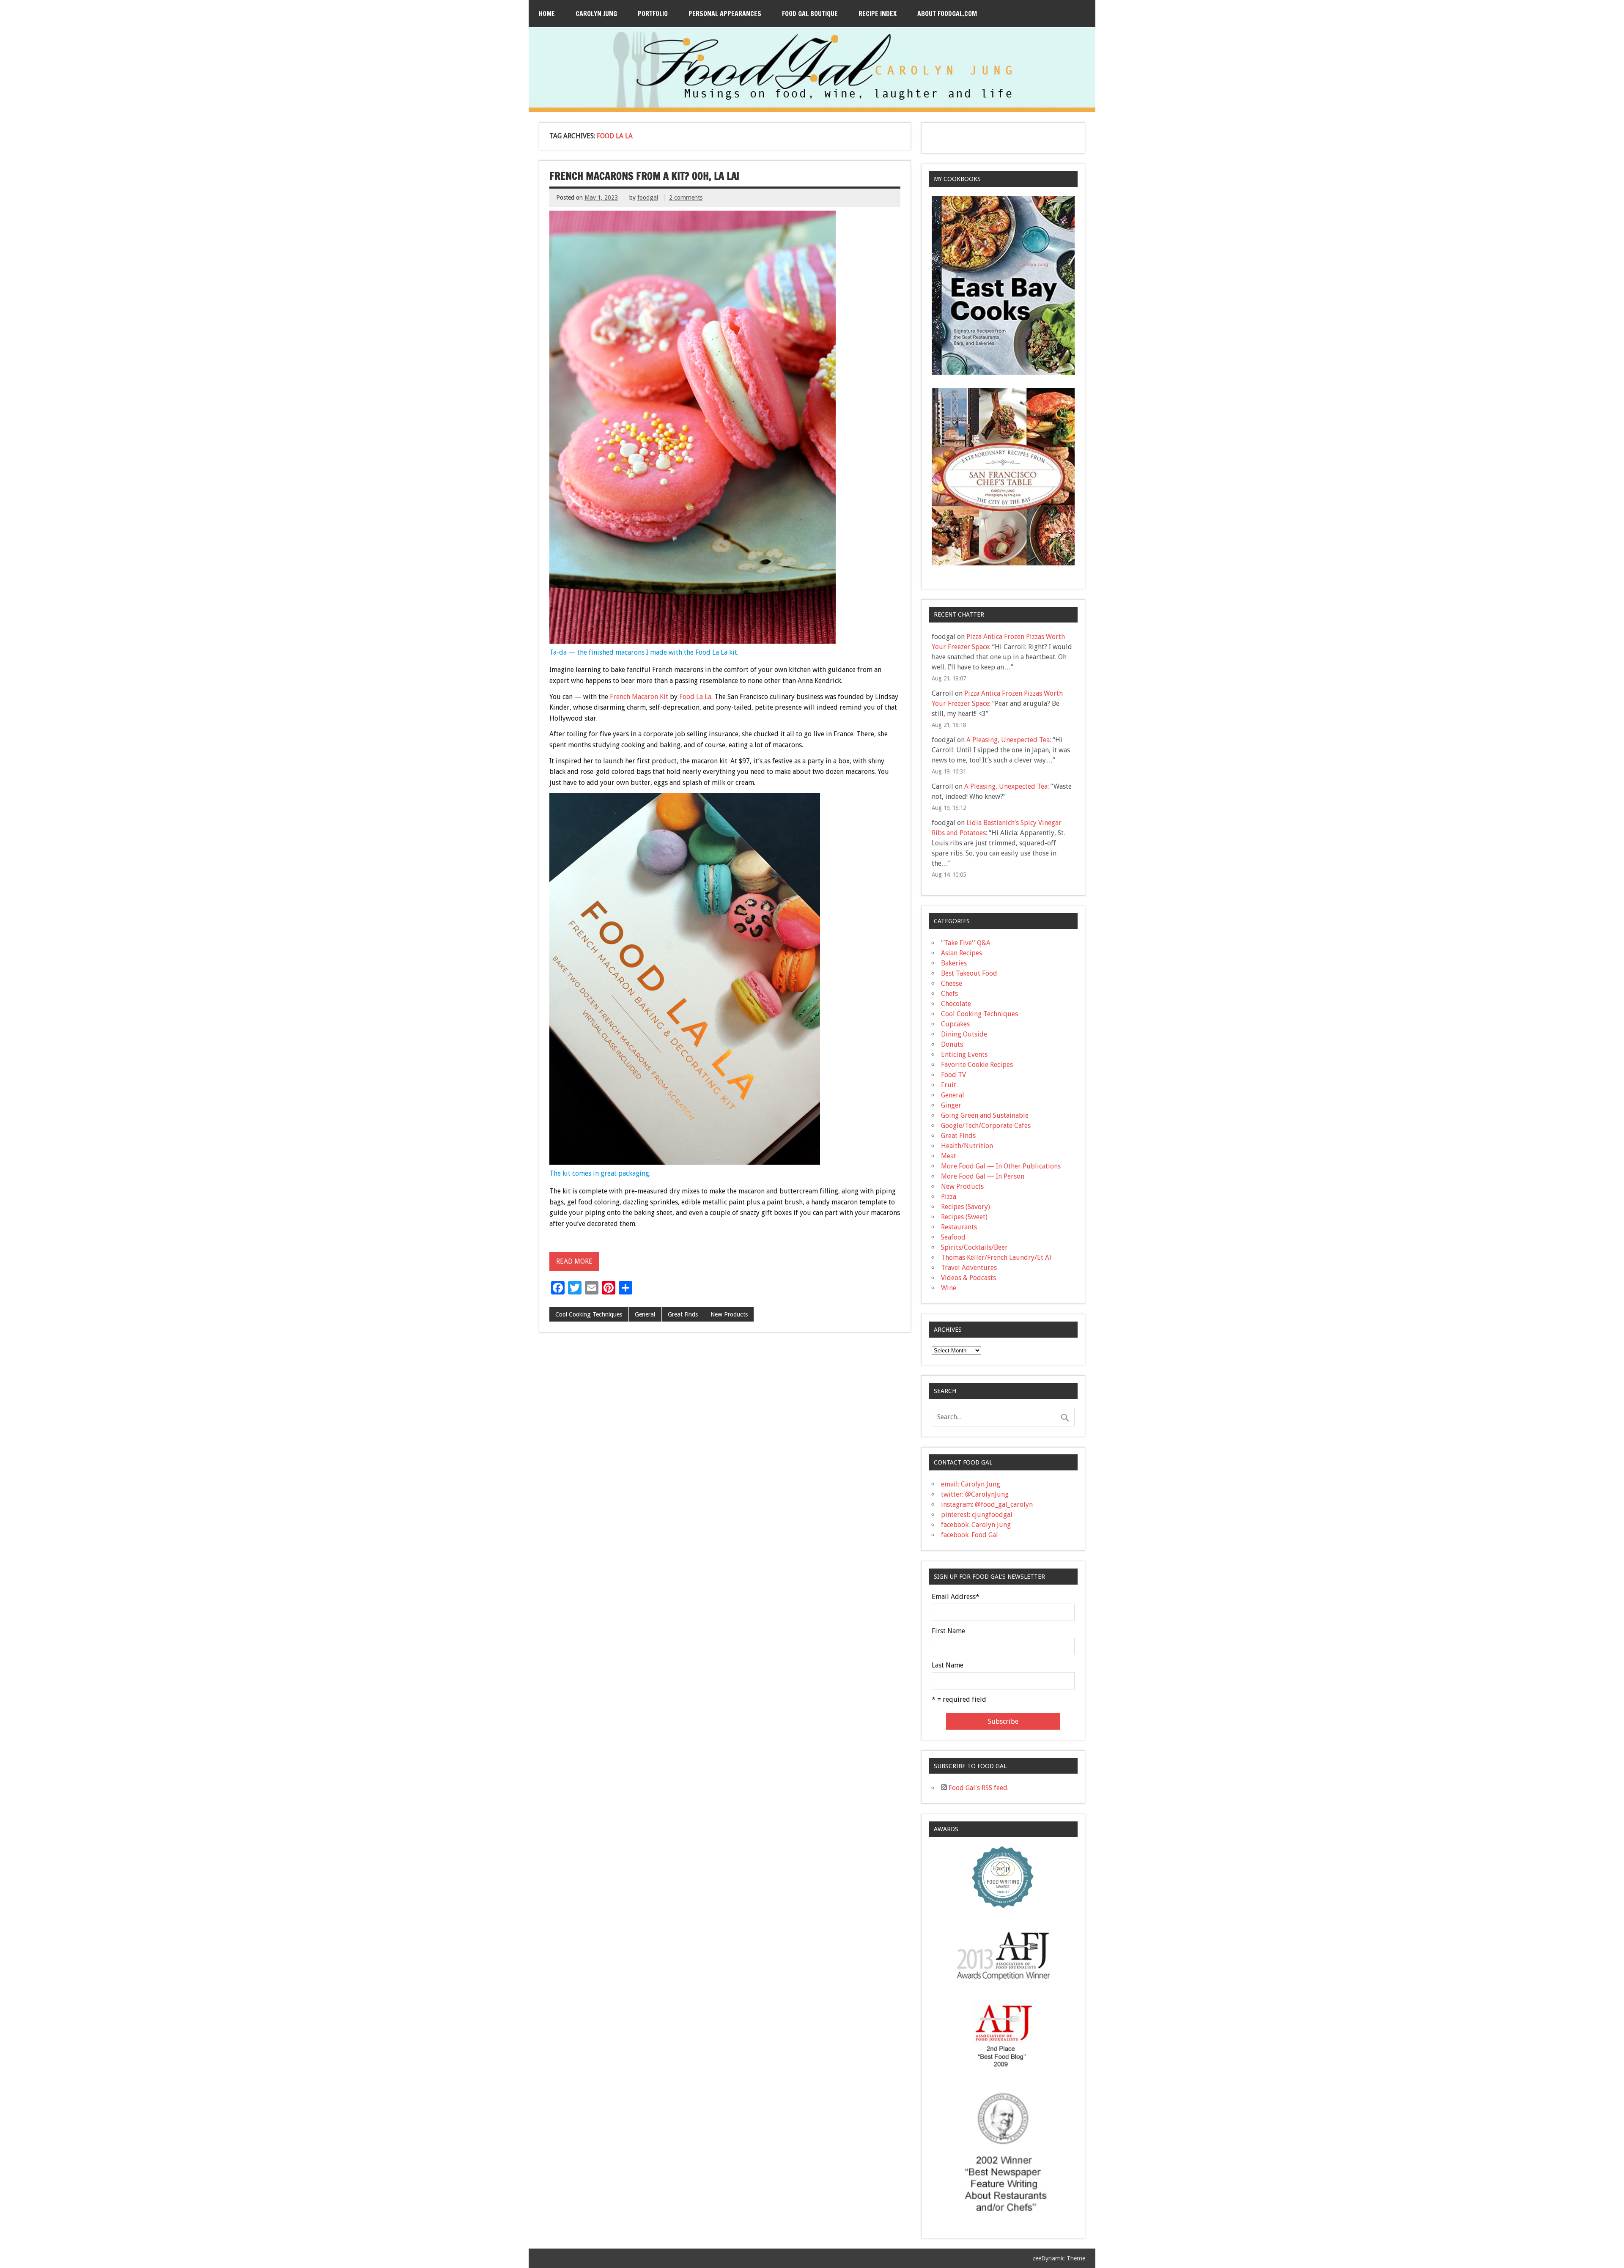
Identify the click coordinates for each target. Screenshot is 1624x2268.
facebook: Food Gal (970, 1535)
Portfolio (653, 14)
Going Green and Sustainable (985, 1115)
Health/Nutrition (967, 1146)
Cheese (952, 983)
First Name (948, 1631)
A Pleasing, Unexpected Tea (1008, 740)
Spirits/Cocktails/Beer (974, 1247)
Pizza (949, 1197)
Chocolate (956, 1004)
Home (547, 14)
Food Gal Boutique (810, 14)
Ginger (951, 1105)
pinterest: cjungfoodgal (977, 1515)
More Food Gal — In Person (983, 1176)
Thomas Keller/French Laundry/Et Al (996, 1257)
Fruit (949, 1085)
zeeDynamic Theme (1059, 2258)
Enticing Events (964, 1054)
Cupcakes (955, 1024)
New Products (729, 1314)
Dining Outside (964, 1034)
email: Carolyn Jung (971, 1484)
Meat (949, 1156)
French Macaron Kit (639, 697)
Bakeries (954, 963)
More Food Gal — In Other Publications (1001, 1166)
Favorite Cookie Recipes (977, 1065)
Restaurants (959, 1227)
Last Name (948, 1665)
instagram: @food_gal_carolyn (987, 1504)
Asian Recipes (962, 953)
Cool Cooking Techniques (589, 1314)
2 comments (686, 197)
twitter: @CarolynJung (975, 1494)
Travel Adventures (969, 1268)
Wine (949, 1288)
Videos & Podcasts (968, 1278)
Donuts (952, 1044)
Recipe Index (878, 14)
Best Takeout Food (969, 973)
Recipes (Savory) (966, 1207)
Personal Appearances (725, 14)
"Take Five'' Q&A (966, 943)
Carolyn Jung (596, 14)
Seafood (953, 1237)
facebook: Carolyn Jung (976, 1525)
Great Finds (683, 1314)
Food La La (695, 697)
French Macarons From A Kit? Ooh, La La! (644, 176)
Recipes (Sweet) (964, 1217)
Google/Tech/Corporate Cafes (986, 1126)
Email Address (956, 1597)
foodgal (648, 197)
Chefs (949, 994)
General (645, 1314)
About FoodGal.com (947, 14)
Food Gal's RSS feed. (978, 1788)
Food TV (953, 1075)
